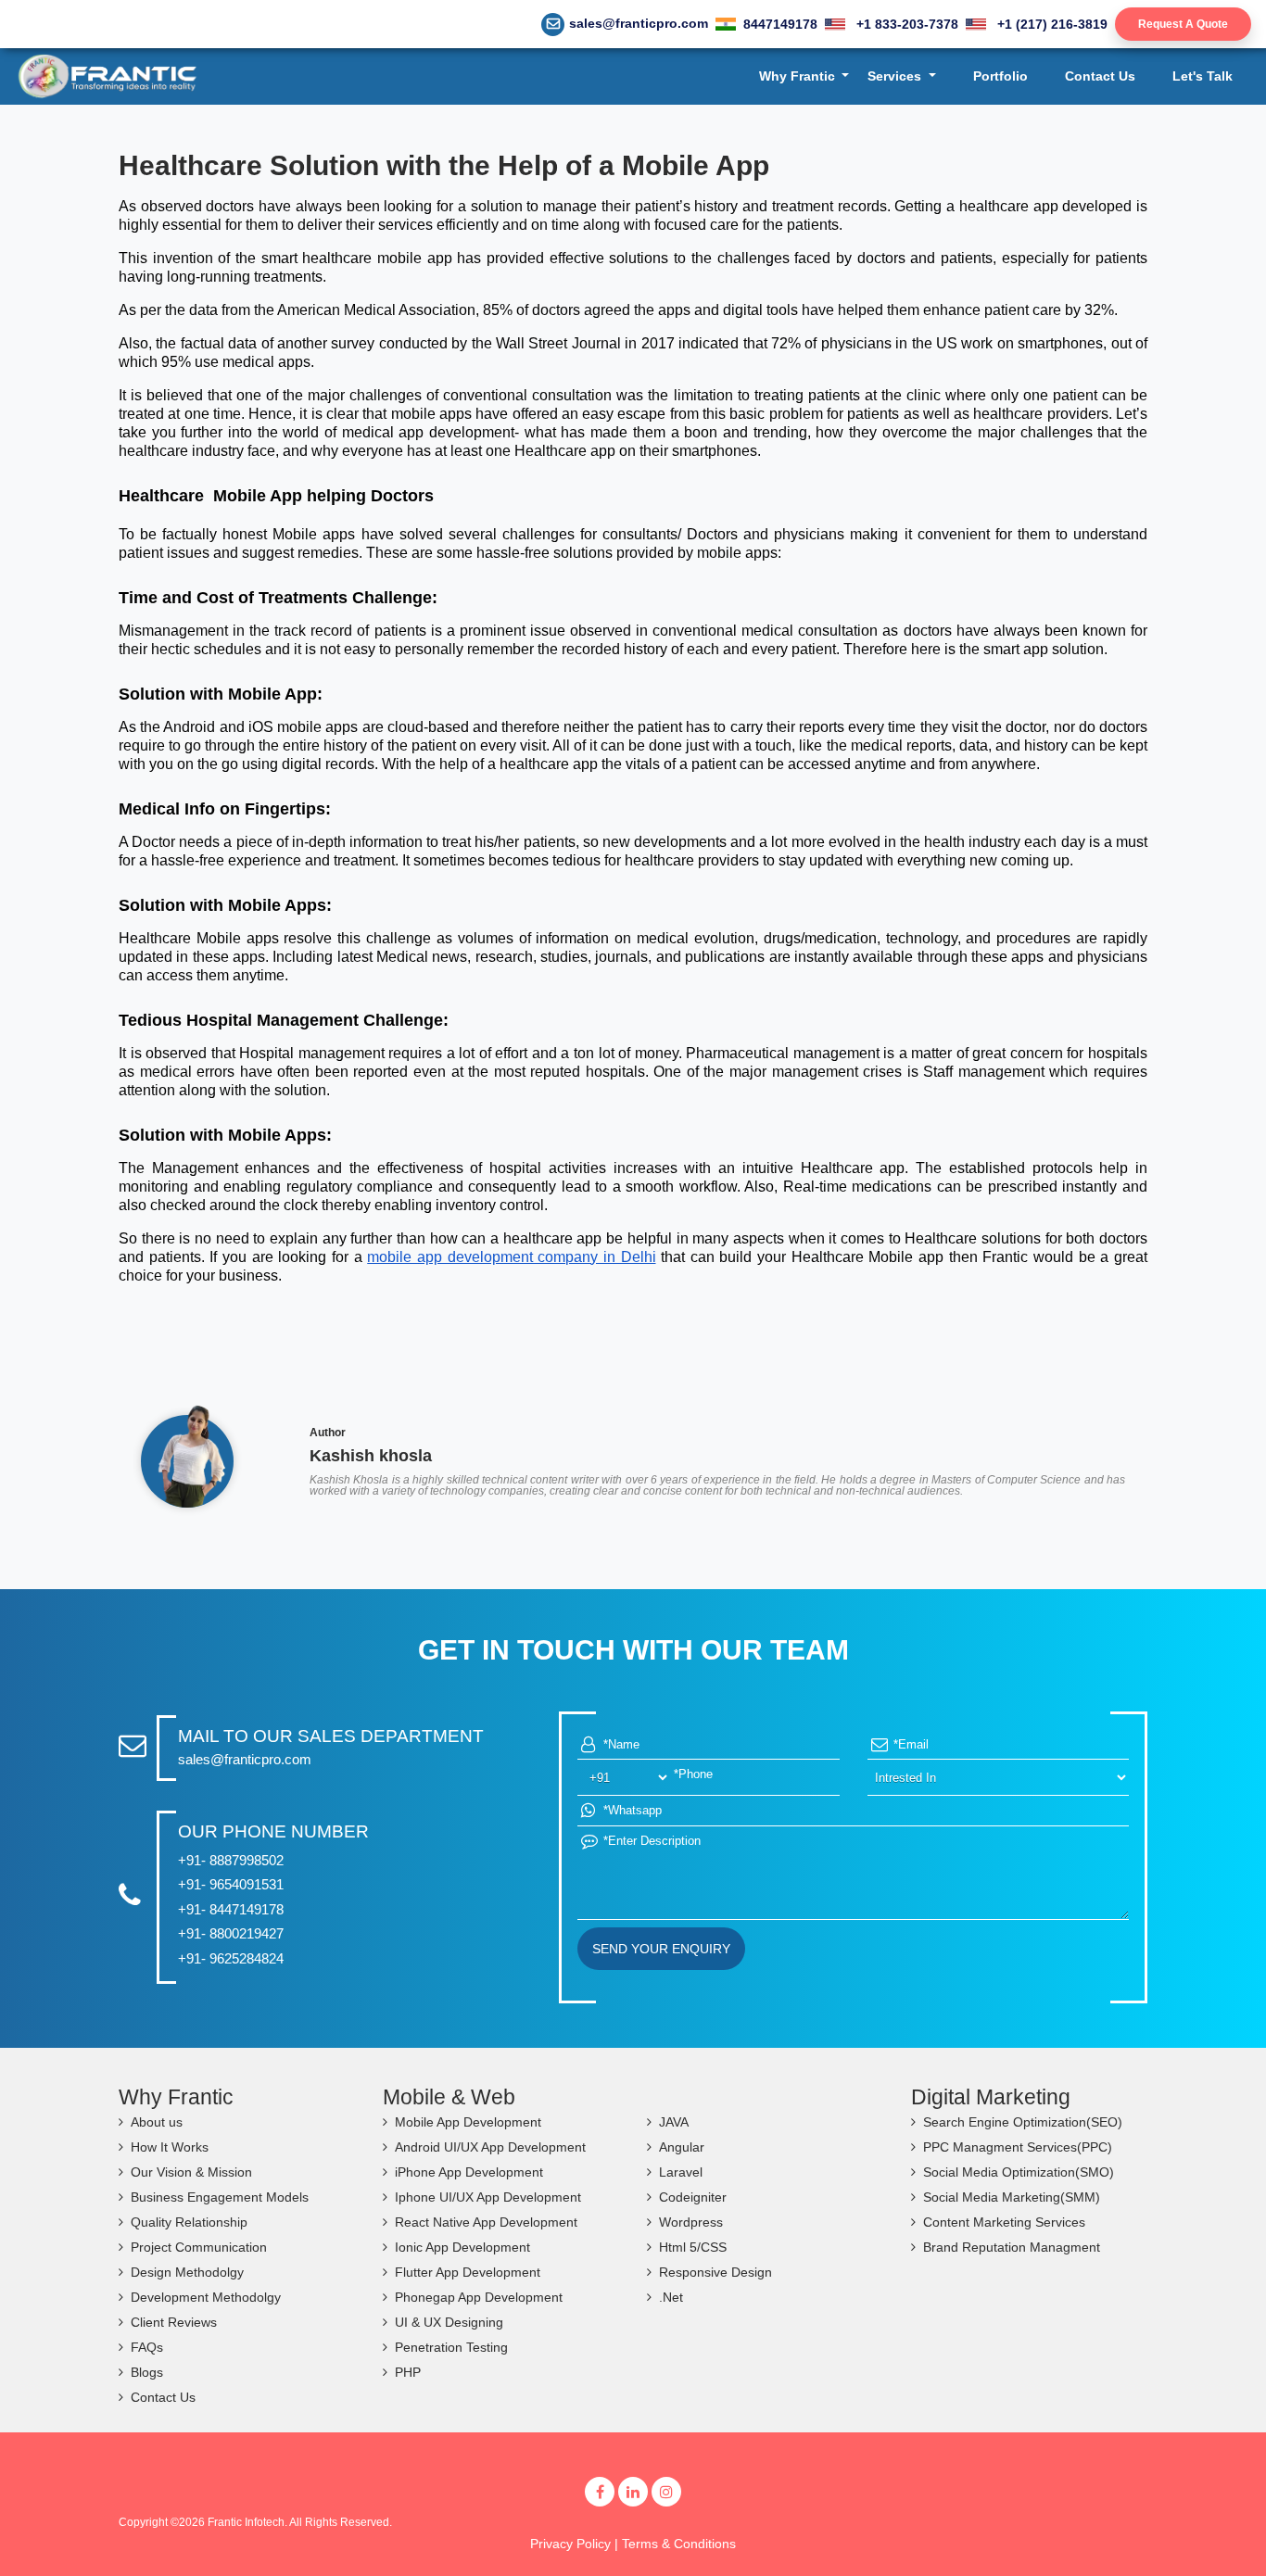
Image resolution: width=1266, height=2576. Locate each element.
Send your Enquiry (661, 1949)
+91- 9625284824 (231, 1958)
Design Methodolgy (187, 2272)
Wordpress (691, 2222)
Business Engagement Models (220, 2197)
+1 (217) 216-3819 (1051, 24)
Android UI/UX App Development (490, 2147)
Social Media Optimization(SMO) (1019, 2172)
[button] (804, 76)
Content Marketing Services (1004, 2222)
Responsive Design (715, 2272)
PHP (408, 2372)
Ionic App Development (462, 2247)
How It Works (170, 2147)
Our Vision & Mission (191, 2172)
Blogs (147, 2372)
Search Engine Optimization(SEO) (1023, 2122)
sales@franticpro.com (639, 23)
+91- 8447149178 (231, 1909)
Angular (682, 2147)
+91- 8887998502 (231, 1860)
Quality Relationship (189, 2222)
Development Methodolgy (206, 2297)
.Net (671, 2297)
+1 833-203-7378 (905, 24)
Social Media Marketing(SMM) (1012, 2197)
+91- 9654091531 (231, 1884)
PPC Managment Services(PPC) (1018, 2147)
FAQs (147, 2347)
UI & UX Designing (449, 2322)
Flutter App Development (468, 2272)
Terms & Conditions (679, 2544)
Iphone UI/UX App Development (488, 2197)
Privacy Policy (570, 2544)
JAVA (674, 2122)
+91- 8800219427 (231, 1933)
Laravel (681, 2172)
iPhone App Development (469, 2172)
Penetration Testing (451, 2347)
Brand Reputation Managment (1012, 2247)
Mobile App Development (468, 2122)
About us (157, 2122)
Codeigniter (693, 2197)
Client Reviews (174, 2322)
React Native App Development (486, 2222)
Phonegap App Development (479, 2297)
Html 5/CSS (693, 2247)
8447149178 (780, 24)
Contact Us (163, 2397)
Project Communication (199, 2247)
